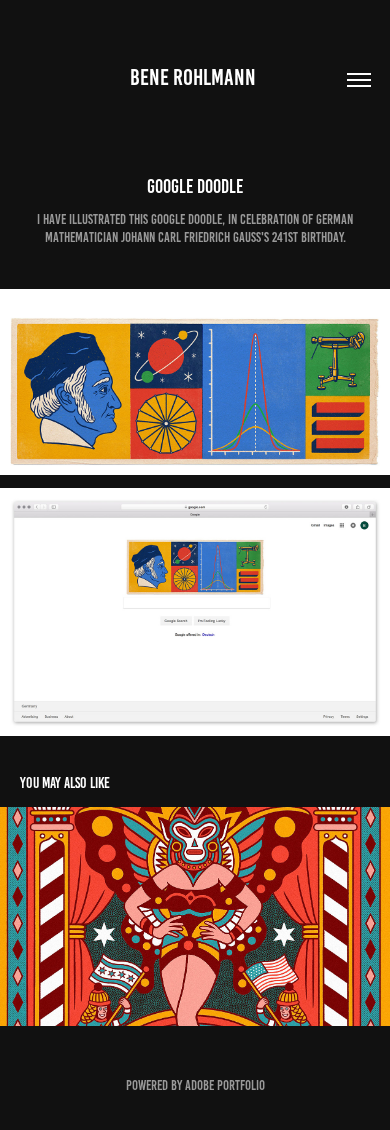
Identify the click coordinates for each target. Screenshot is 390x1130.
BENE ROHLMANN (195, 77)
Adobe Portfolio (225, 1085)
